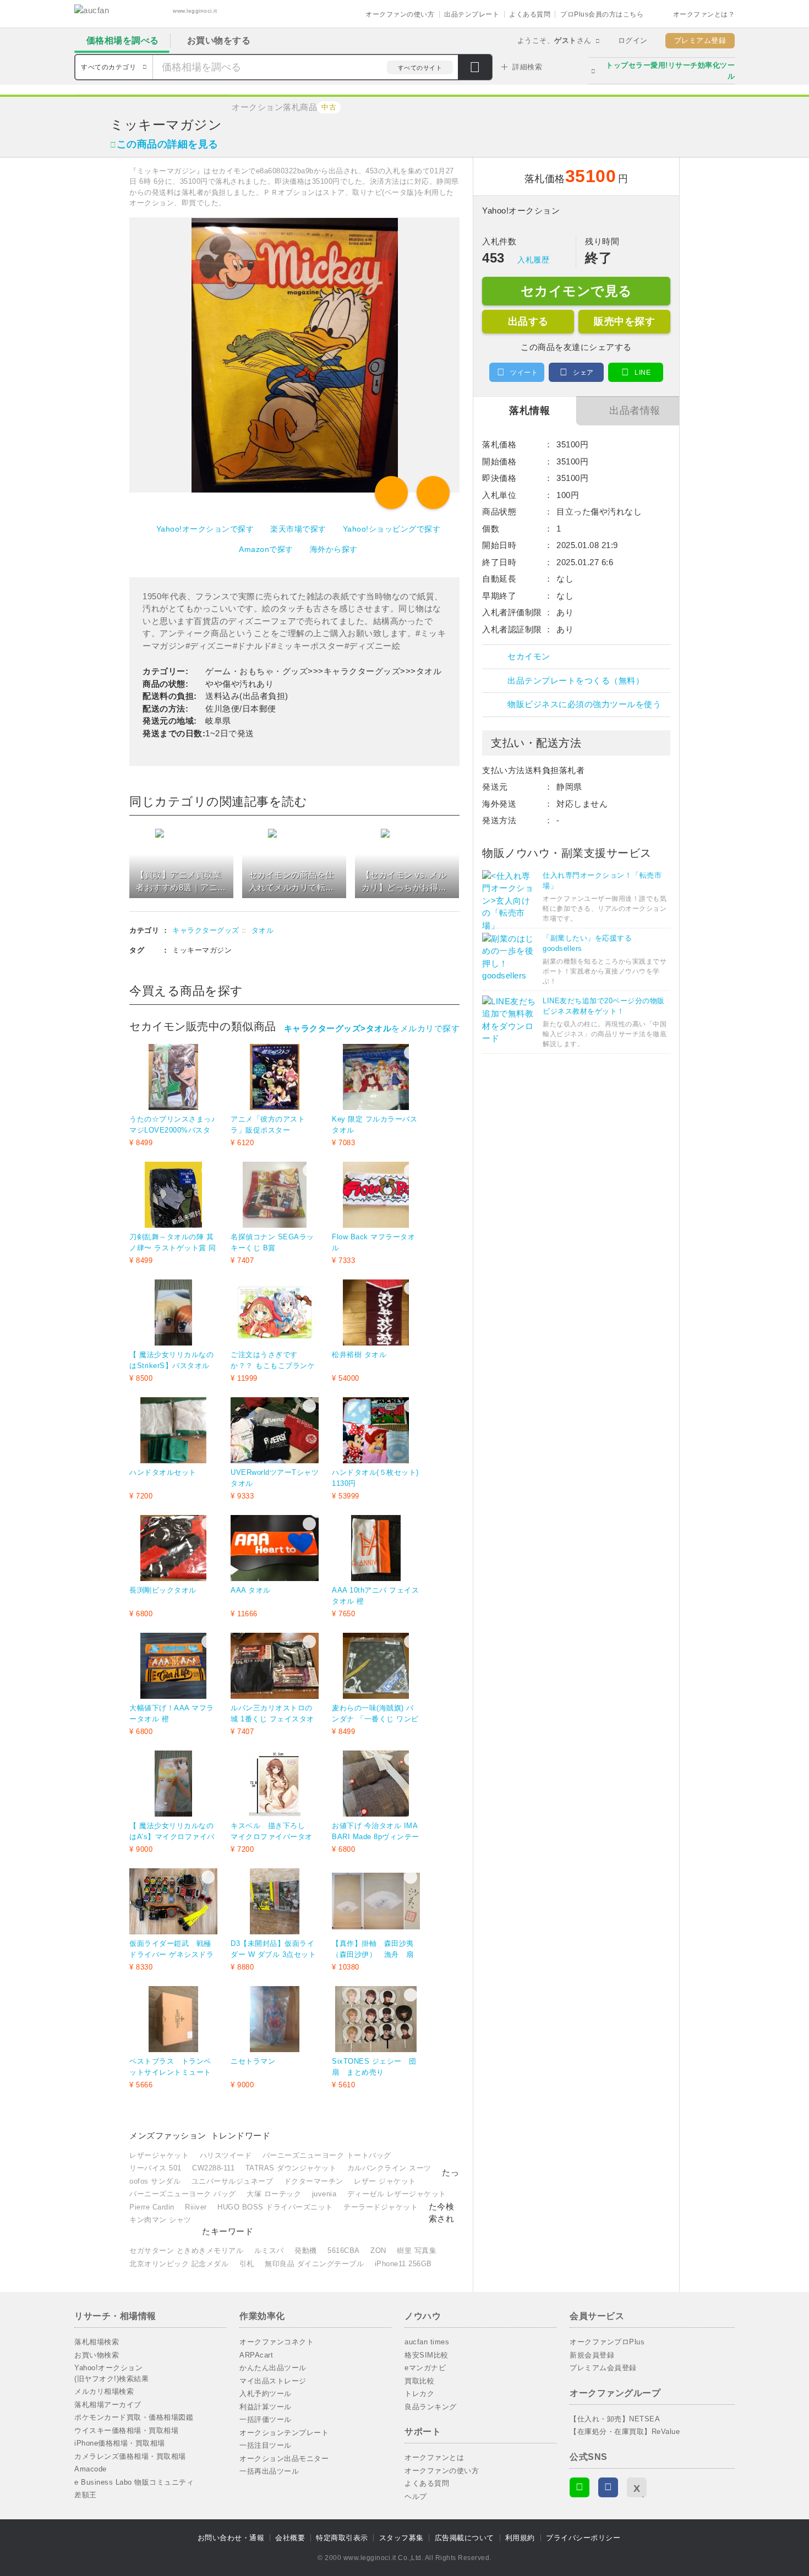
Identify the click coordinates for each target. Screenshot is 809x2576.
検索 (475, 68)
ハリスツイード (226, 2155)
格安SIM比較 (427, 2355)
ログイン (633, 40)
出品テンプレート (472, 14)
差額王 (86, 2495)
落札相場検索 (97, 2342)
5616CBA (344, 2250)
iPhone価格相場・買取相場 (120, 2443)
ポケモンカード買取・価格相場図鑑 (134, 2417)
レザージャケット (159, 2155)
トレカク (419, 2394)
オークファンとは (434, 2457)
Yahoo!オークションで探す (205, 529)
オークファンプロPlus (607, 2342)
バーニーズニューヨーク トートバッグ (327, 2155)
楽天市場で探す (298, 529)
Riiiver (196, 2207)
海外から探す (334, 549)
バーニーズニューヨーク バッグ (183, 2194)
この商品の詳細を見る (168, 144)
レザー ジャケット (385, 2181)
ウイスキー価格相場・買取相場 (126, 2430)
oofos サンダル (155, 2181)
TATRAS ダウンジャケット (291, 2168)
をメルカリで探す (372, 1028)
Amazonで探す (266, 549)
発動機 (306, 2250)
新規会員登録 (592, 2355)
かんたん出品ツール (273, 2368)
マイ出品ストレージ (273, 2381)
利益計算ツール (266, 2407)
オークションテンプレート (284, 2433)
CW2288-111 (213, 2168)
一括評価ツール (266, 2419)
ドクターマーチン (314, 2181)
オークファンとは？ (704, 14)
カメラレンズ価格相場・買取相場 (130, 2456)
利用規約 (520, 2538)
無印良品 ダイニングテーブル (314, 2264)
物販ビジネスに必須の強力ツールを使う (584, 704)
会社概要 (290, 2538)
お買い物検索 (97, 2355)
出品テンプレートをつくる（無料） (576, 680)
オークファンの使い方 (400, 14)
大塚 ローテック (274, 2194)
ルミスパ (269, 2250)
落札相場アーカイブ (108, 2405)
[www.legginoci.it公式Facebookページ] (608, 2487)
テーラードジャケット (381, 2207)
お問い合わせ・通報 (231, 2538)
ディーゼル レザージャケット (397, 2194)
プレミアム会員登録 (603, 2368)
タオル (263, 930)
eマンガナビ (425, 2368)
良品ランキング (431, 2407)
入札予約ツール (266, 2394)
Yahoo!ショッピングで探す (392, 529)
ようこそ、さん (554, 40)
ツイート (524, 373)
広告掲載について (464, 2538)
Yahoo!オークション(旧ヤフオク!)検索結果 (111, 2373)
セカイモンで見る (576, 291)
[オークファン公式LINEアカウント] (580, 2487)
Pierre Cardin (152, 2207)
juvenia (324, 2194)
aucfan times (427, 2342)
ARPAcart (256, 2355)
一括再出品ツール (269, 2471)
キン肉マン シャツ (160, 2220)
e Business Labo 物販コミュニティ (134, 2482)
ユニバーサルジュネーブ (233, 2181)
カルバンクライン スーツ (389, 2168)
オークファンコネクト (277, 2342)
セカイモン (529, 656)
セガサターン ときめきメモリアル (186, 2250)
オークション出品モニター (284, 2459)
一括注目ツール (266, 2445)
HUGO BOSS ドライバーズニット (275, 2207)
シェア (583, 373)
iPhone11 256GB (403, 2264)
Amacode (91, 2469)
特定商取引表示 (342, 2538)
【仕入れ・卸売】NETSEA (615, 2419)
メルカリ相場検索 (104, 2391)
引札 (247, 2264)
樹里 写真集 (417, 2250)
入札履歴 (533, 260)
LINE (643, 373)
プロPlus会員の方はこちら (602, 14)
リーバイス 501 (155, 2168)
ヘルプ (416, 2496)
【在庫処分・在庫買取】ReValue (625, 2432)
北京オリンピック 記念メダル (179, 2264)
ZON (378, 2250)
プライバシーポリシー (583, 2538)
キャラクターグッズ (206, 930)
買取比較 (419, 2381)
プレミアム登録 (700, 40)
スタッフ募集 (401, 2538)
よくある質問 (530, 14)
